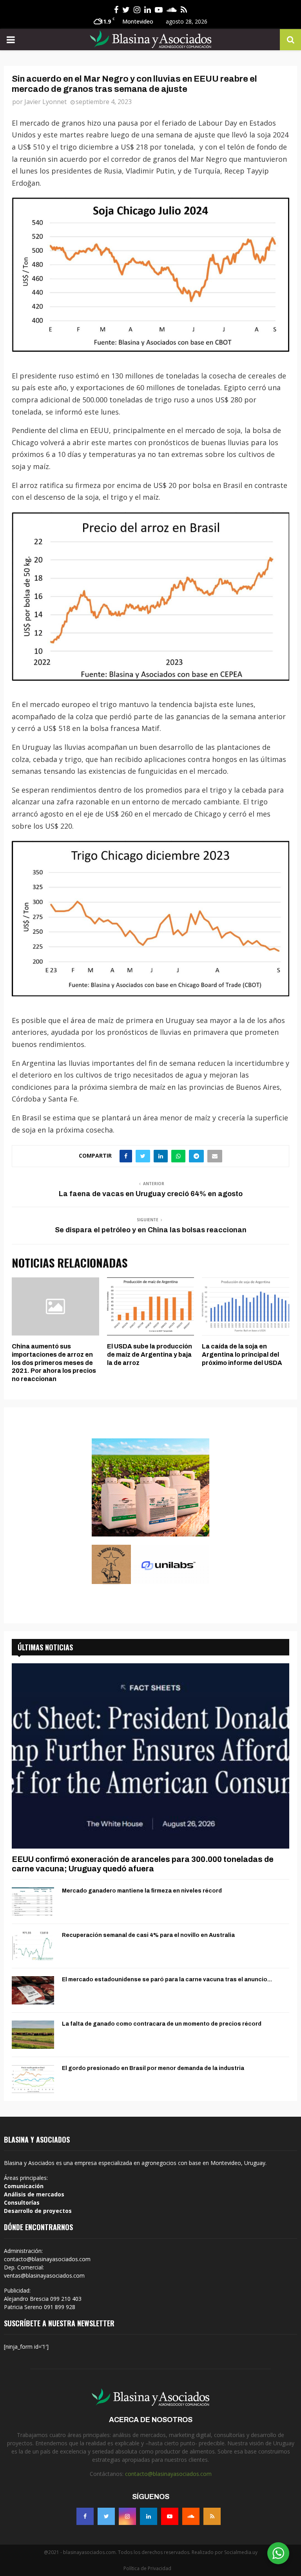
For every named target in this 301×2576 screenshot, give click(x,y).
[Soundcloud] (191, 2516)
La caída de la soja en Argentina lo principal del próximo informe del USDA (242, 1355)
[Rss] (212, 2516)
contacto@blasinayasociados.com (168, 2474)
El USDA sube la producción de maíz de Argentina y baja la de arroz (150, 1355)
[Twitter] (106, 2516)
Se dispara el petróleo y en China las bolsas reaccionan (151, 1230)
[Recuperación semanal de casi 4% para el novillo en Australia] (33, 1946)
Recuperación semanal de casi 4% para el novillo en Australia (148, 1935)
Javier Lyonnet (45, 102)
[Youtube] (170, 2516)
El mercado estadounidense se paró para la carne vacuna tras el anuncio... (167, 1980)
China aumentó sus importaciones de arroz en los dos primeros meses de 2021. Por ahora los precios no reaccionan (54, 1363)
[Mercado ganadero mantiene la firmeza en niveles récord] (33, 1902)
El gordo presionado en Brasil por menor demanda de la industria (153, 2068)
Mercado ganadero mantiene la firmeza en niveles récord (142, 1891)
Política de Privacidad (147, 2568)
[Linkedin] (149, 2516)
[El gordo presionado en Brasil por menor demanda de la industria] (33, 2079)
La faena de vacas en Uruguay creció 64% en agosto (151, 1194)
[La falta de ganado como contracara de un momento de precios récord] (33, 2035)
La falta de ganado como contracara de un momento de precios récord (162, 2024)
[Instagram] (127, 2516)
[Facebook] (85, 2516)
